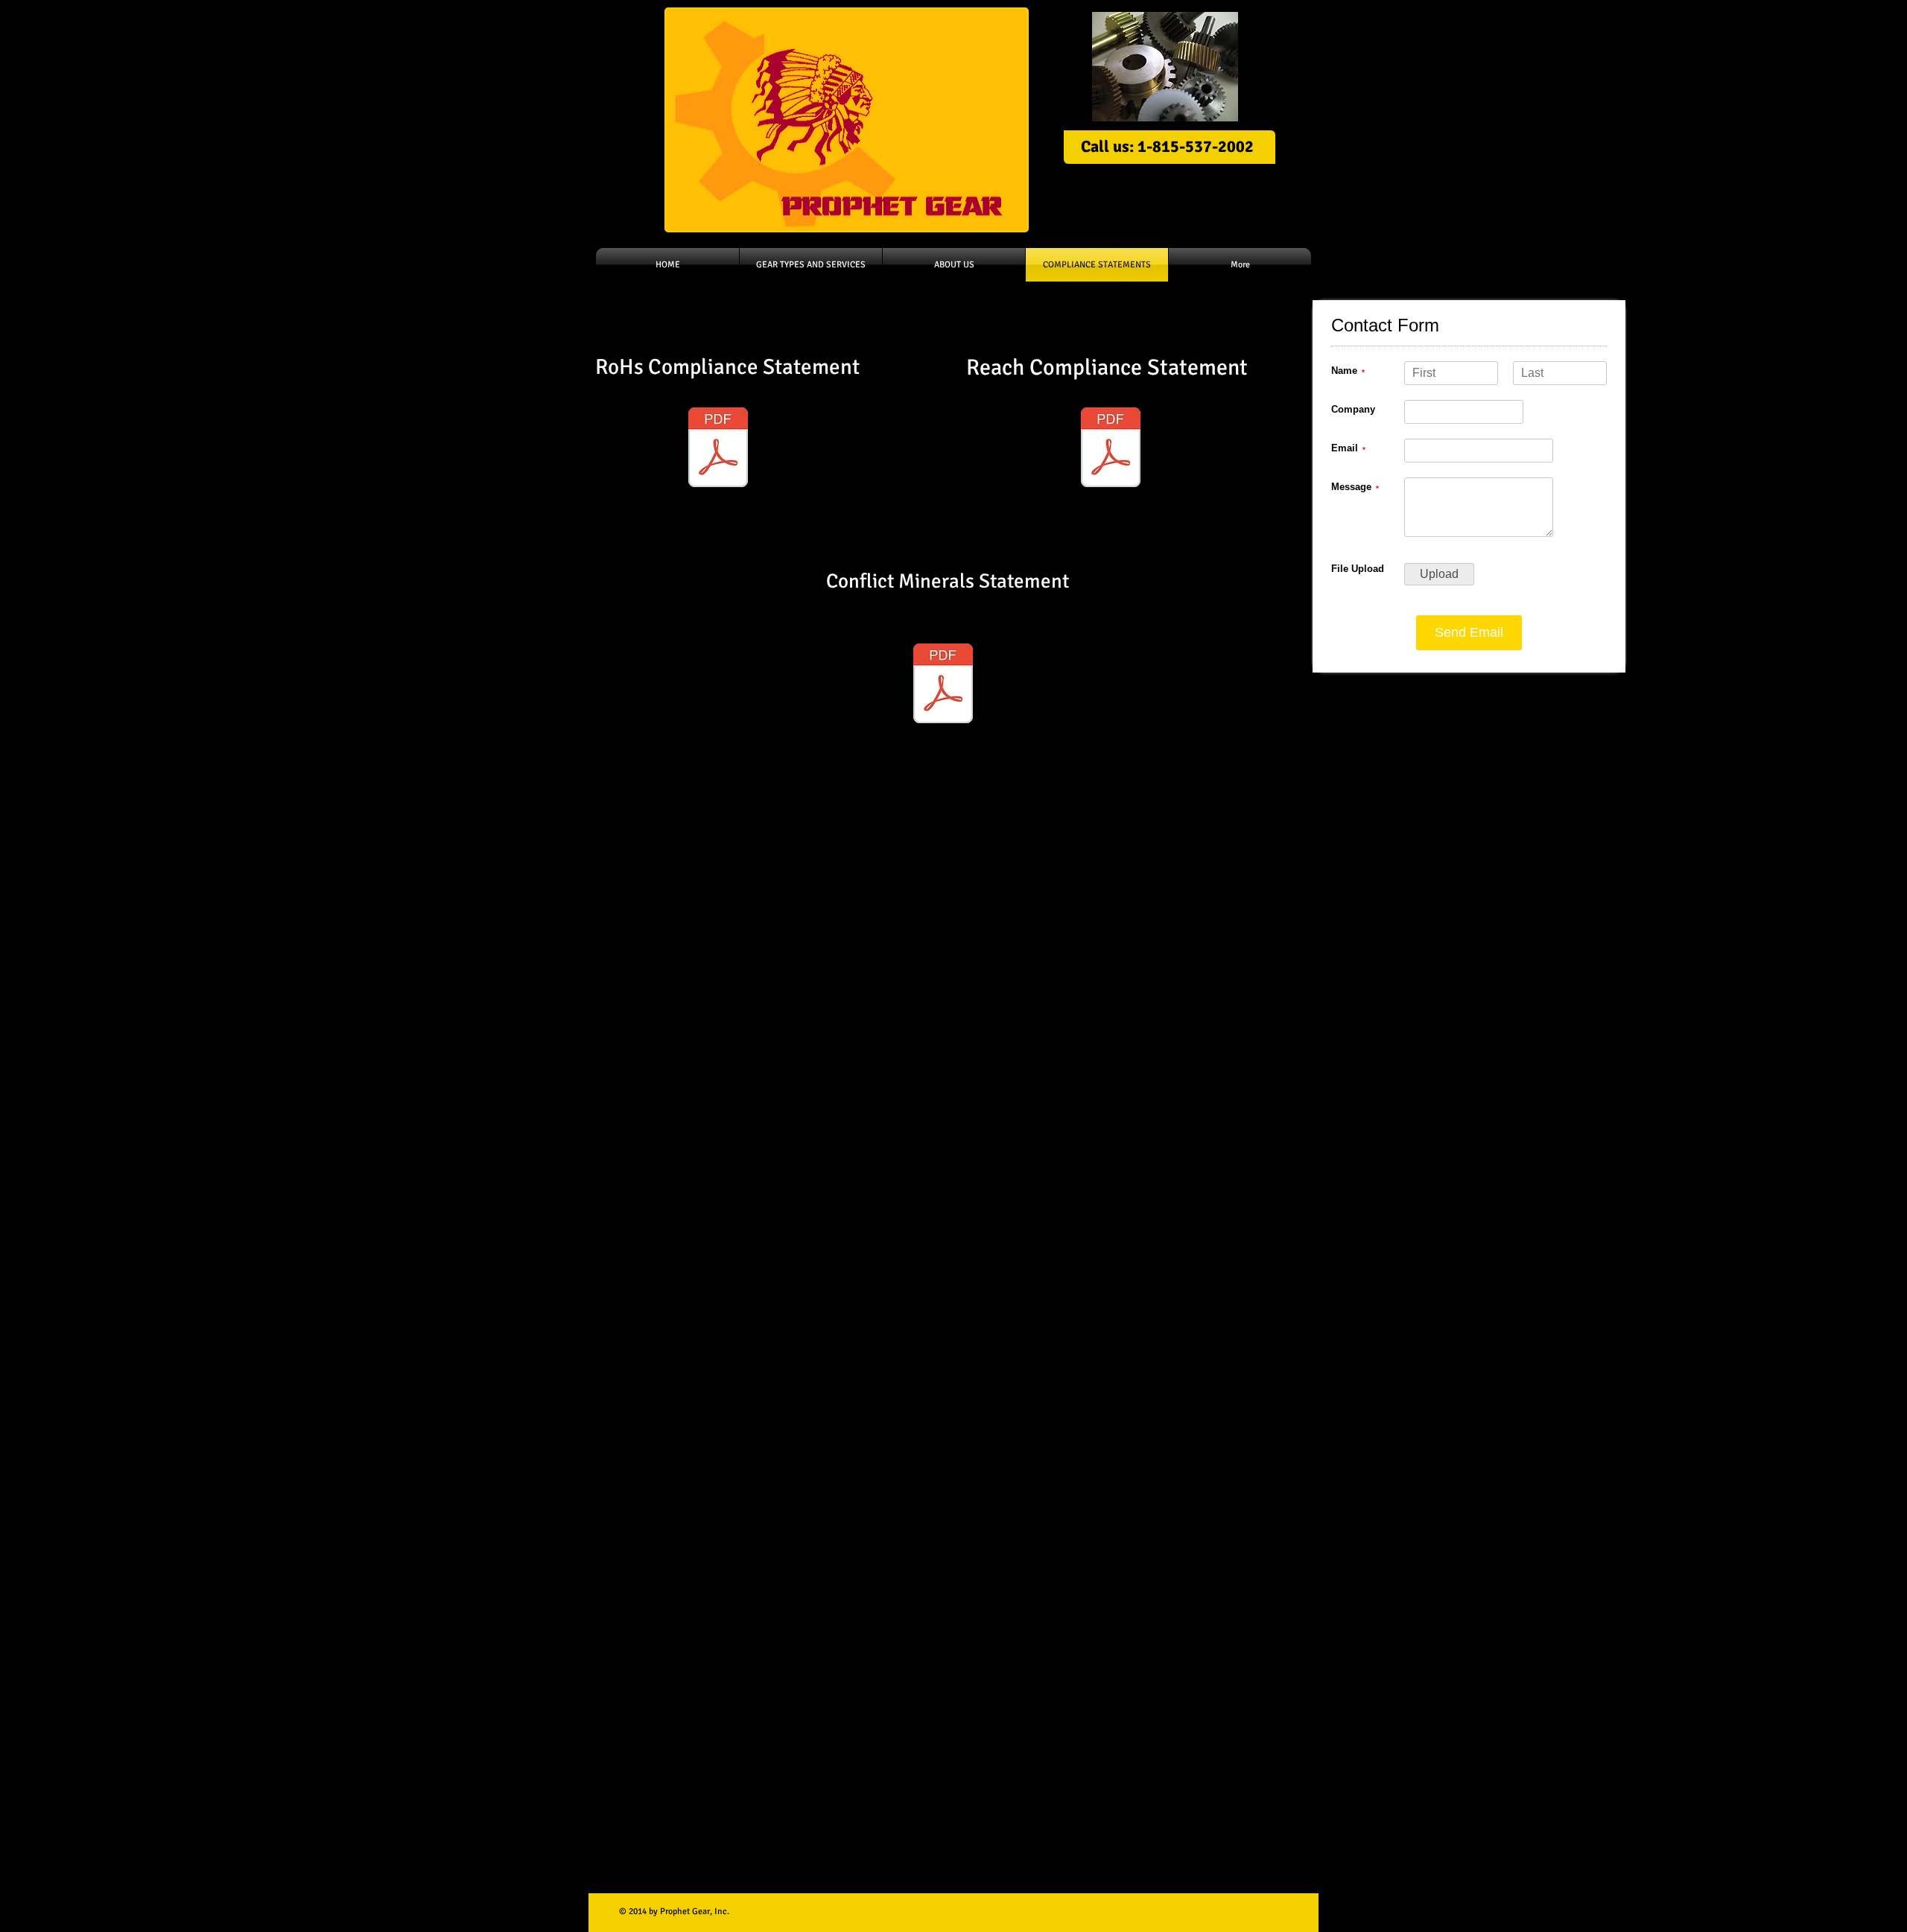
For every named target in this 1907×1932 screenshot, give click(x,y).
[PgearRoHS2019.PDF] (718, 449)
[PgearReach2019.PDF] (1111, 449)
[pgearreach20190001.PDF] (943, 685)
